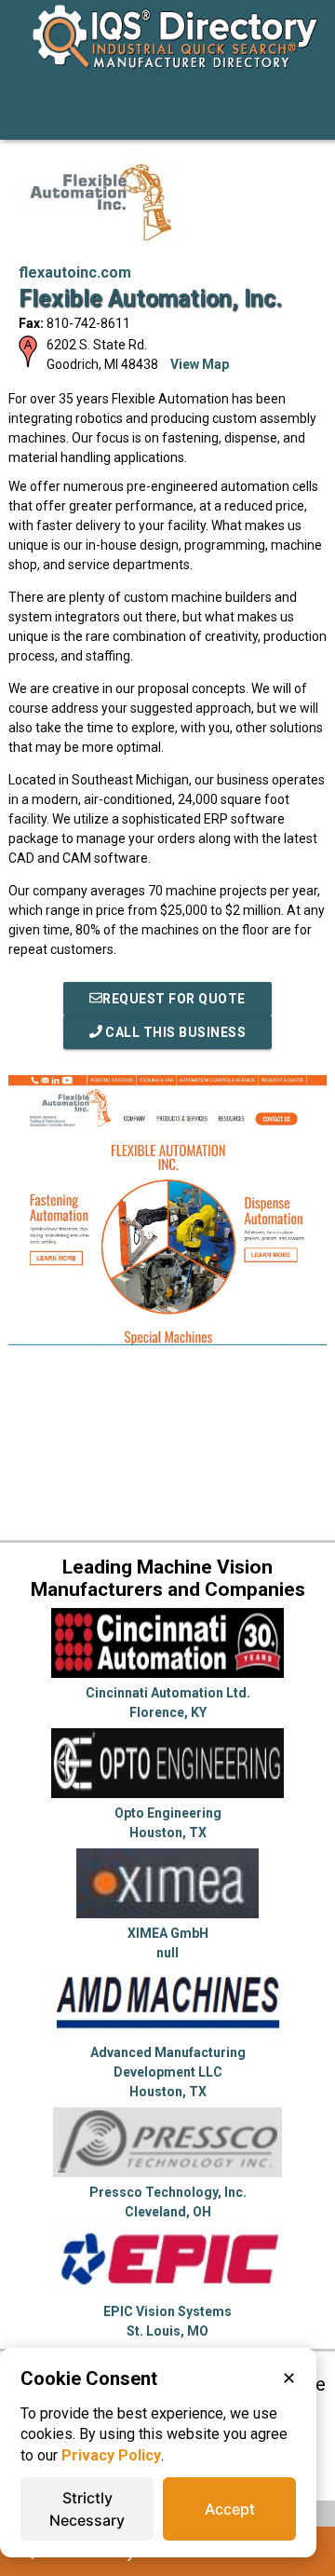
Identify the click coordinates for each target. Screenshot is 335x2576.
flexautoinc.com (75, 273)
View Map (200, 364)
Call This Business (174, 1032)
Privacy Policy (111, 2455)
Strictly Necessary (87, 2509)
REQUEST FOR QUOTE (174, 999)
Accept (230, 2509)
